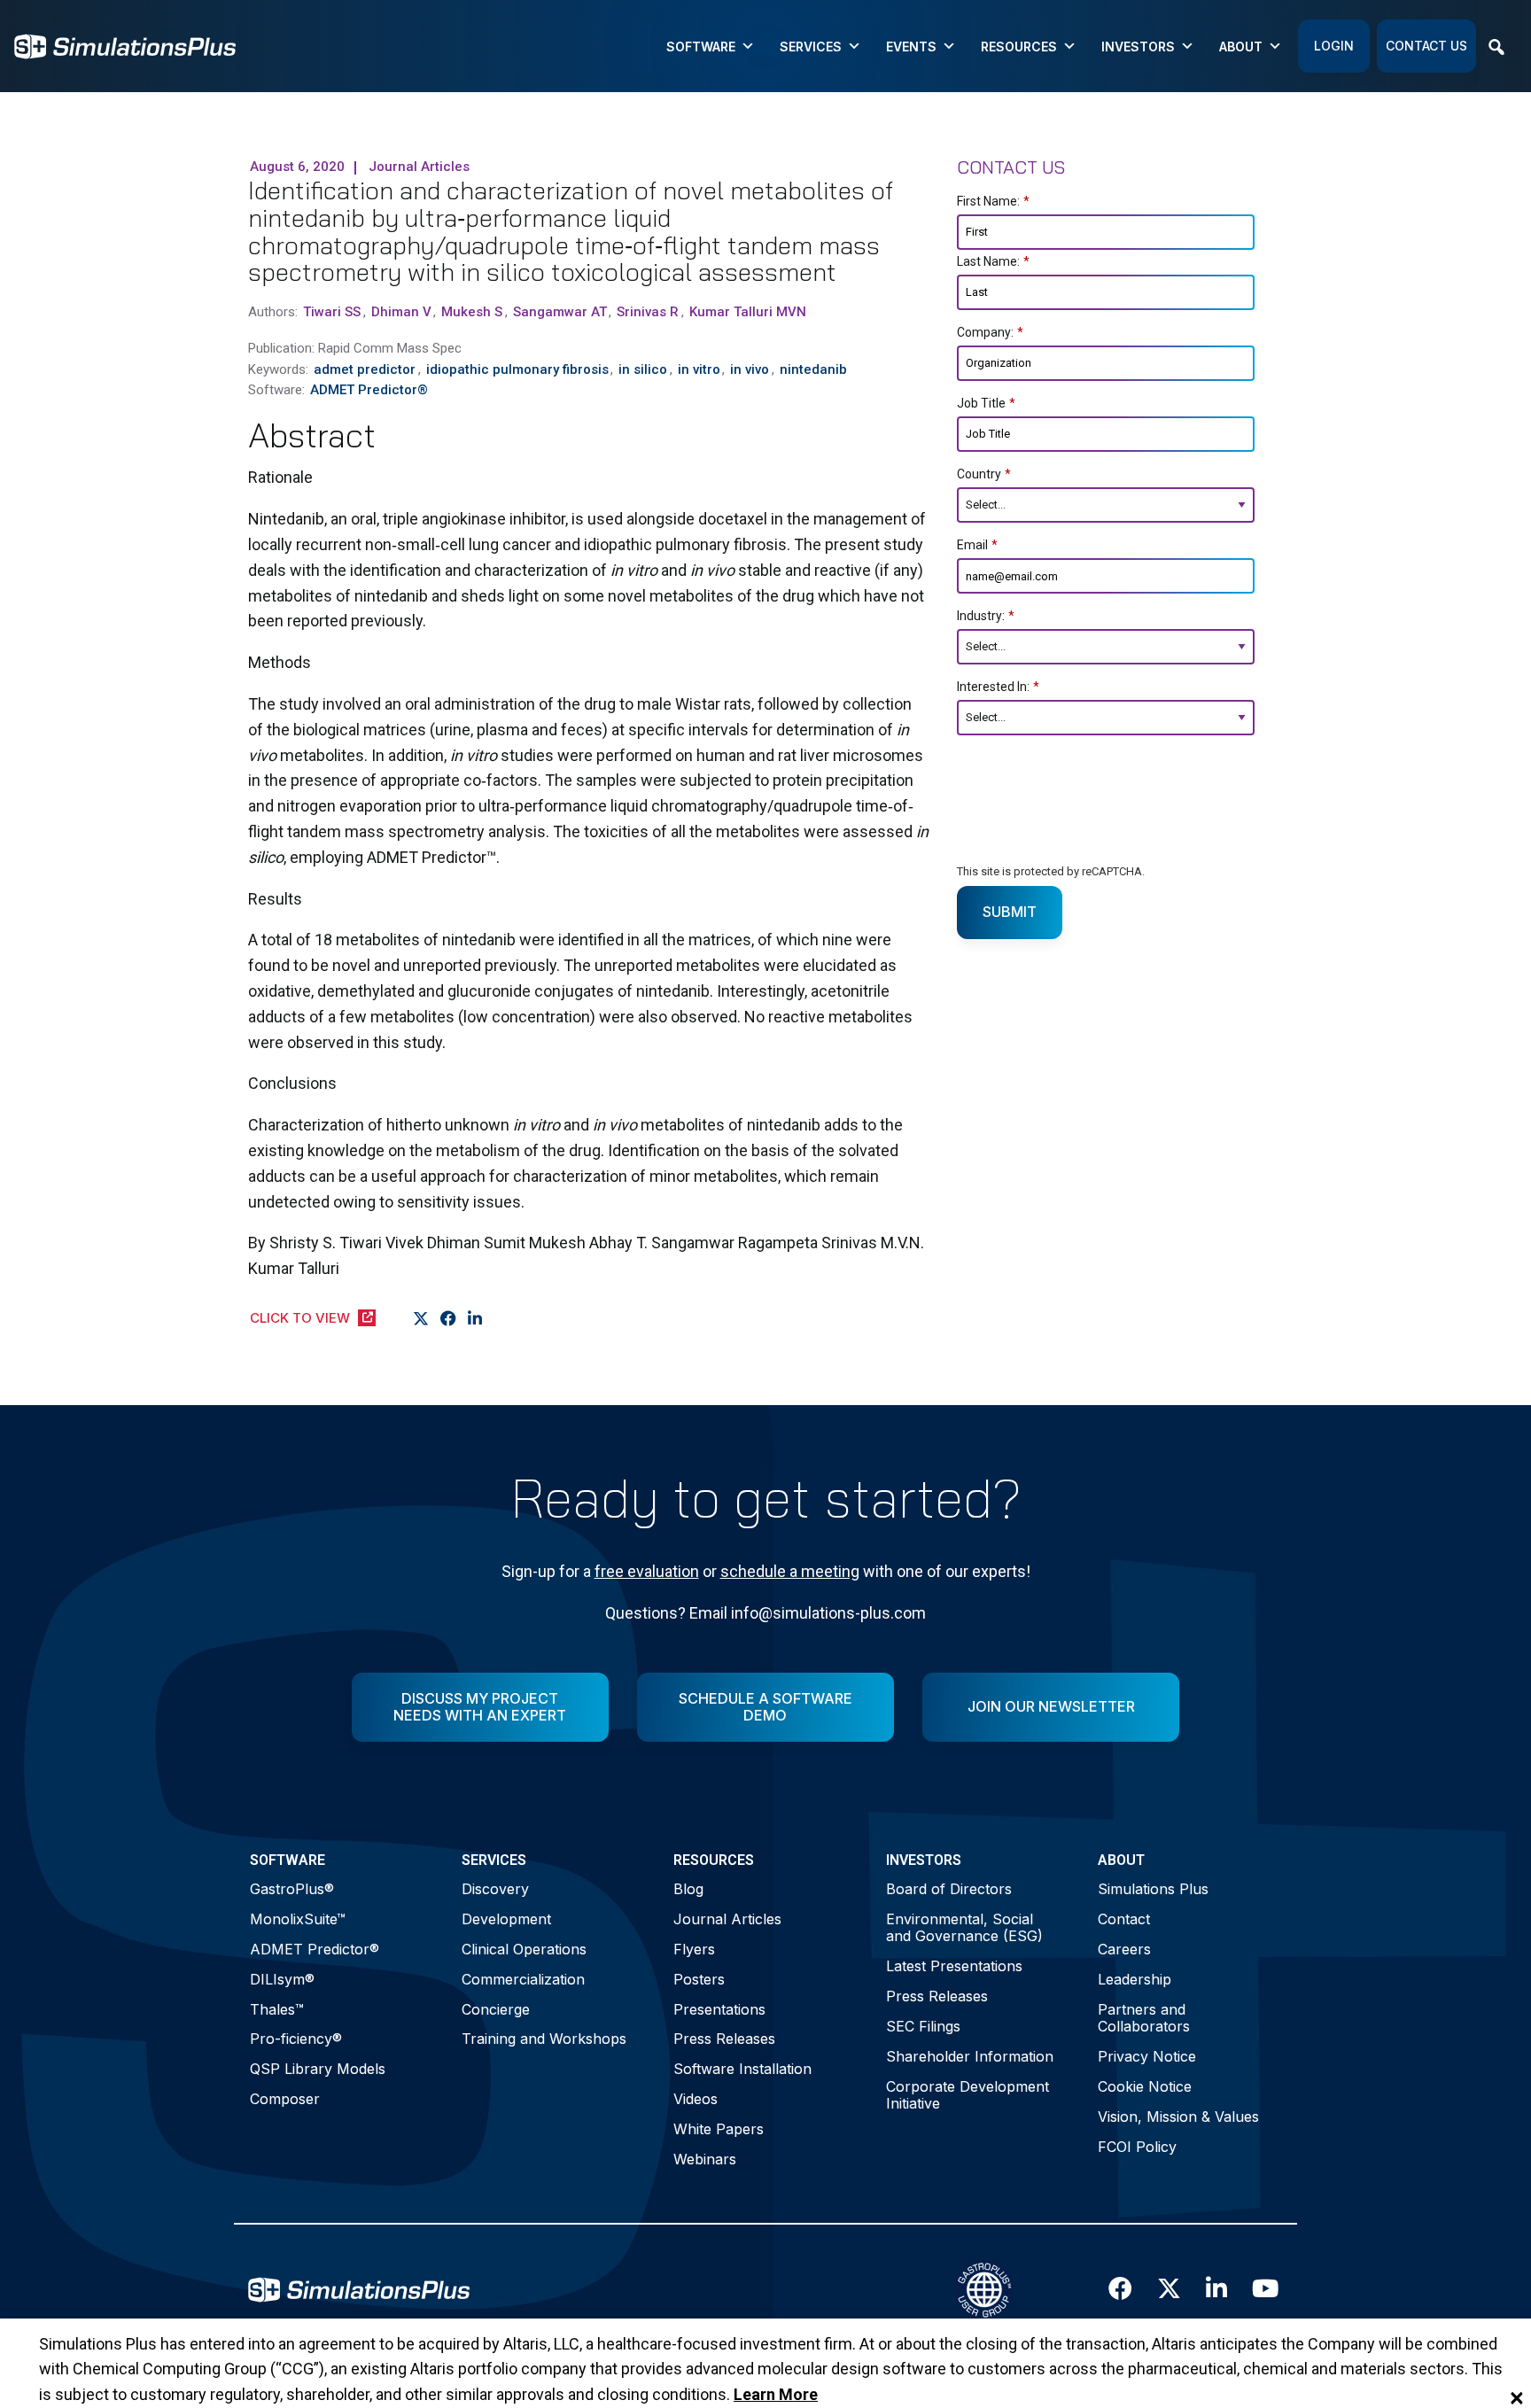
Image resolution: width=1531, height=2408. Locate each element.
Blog (688, 1889)
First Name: (993, 201)
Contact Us (1426, 46)
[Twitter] (421, 1319)
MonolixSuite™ (298, 1919)
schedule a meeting (790, 1571)
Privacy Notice (1147, 2056)
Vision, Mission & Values (1178, 2117)
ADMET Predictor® (315, 1949)
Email (977, 545)
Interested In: (998, 687)
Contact (1124, 1919)
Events (911, 47)
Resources (1019, 47)
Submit (1010, 912)
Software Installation (742, 2069)
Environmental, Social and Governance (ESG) (964, 1927)
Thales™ (277, 2009)
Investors (1138, 47)
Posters (699, 1979)
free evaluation (647, 1571)
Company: (990, 332)
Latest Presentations (954, 1966)
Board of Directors (949, 1889)
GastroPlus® (292, 1889)
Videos (696, 2099)
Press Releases (724, 2039)
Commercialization (523, 1979)
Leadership (1135, 1979)
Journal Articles (727, 1919)
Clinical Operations (524, 1949)
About (1241, 47)
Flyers (694, 1949)
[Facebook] (449, 1319)
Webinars (705, 2159)
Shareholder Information (970, 2056)
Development (506, 1919)
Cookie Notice (1145, 2086)
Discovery (495, 1889)
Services (811, 47)
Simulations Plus (1153, 1889)
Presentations (719, 2009)
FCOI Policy (1137, 2147)
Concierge (496, 2009)
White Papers (719, 2129)
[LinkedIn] (475, 1319)
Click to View (300, 1318)
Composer (285, 2099)
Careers (1124, 1949)
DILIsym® (282, 1979)
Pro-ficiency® (296, 2039)
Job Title (986, 403)
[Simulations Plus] (125, 45)
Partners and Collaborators (1144, 2018)
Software (701, 47)
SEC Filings (923, 2026)
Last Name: (993, 261)
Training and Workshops (544, 2039)
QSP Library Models (318, 2069)
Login (1334, 46)
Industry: (986, 616)
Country (984, 474)
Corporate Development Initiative (968, 2095)
